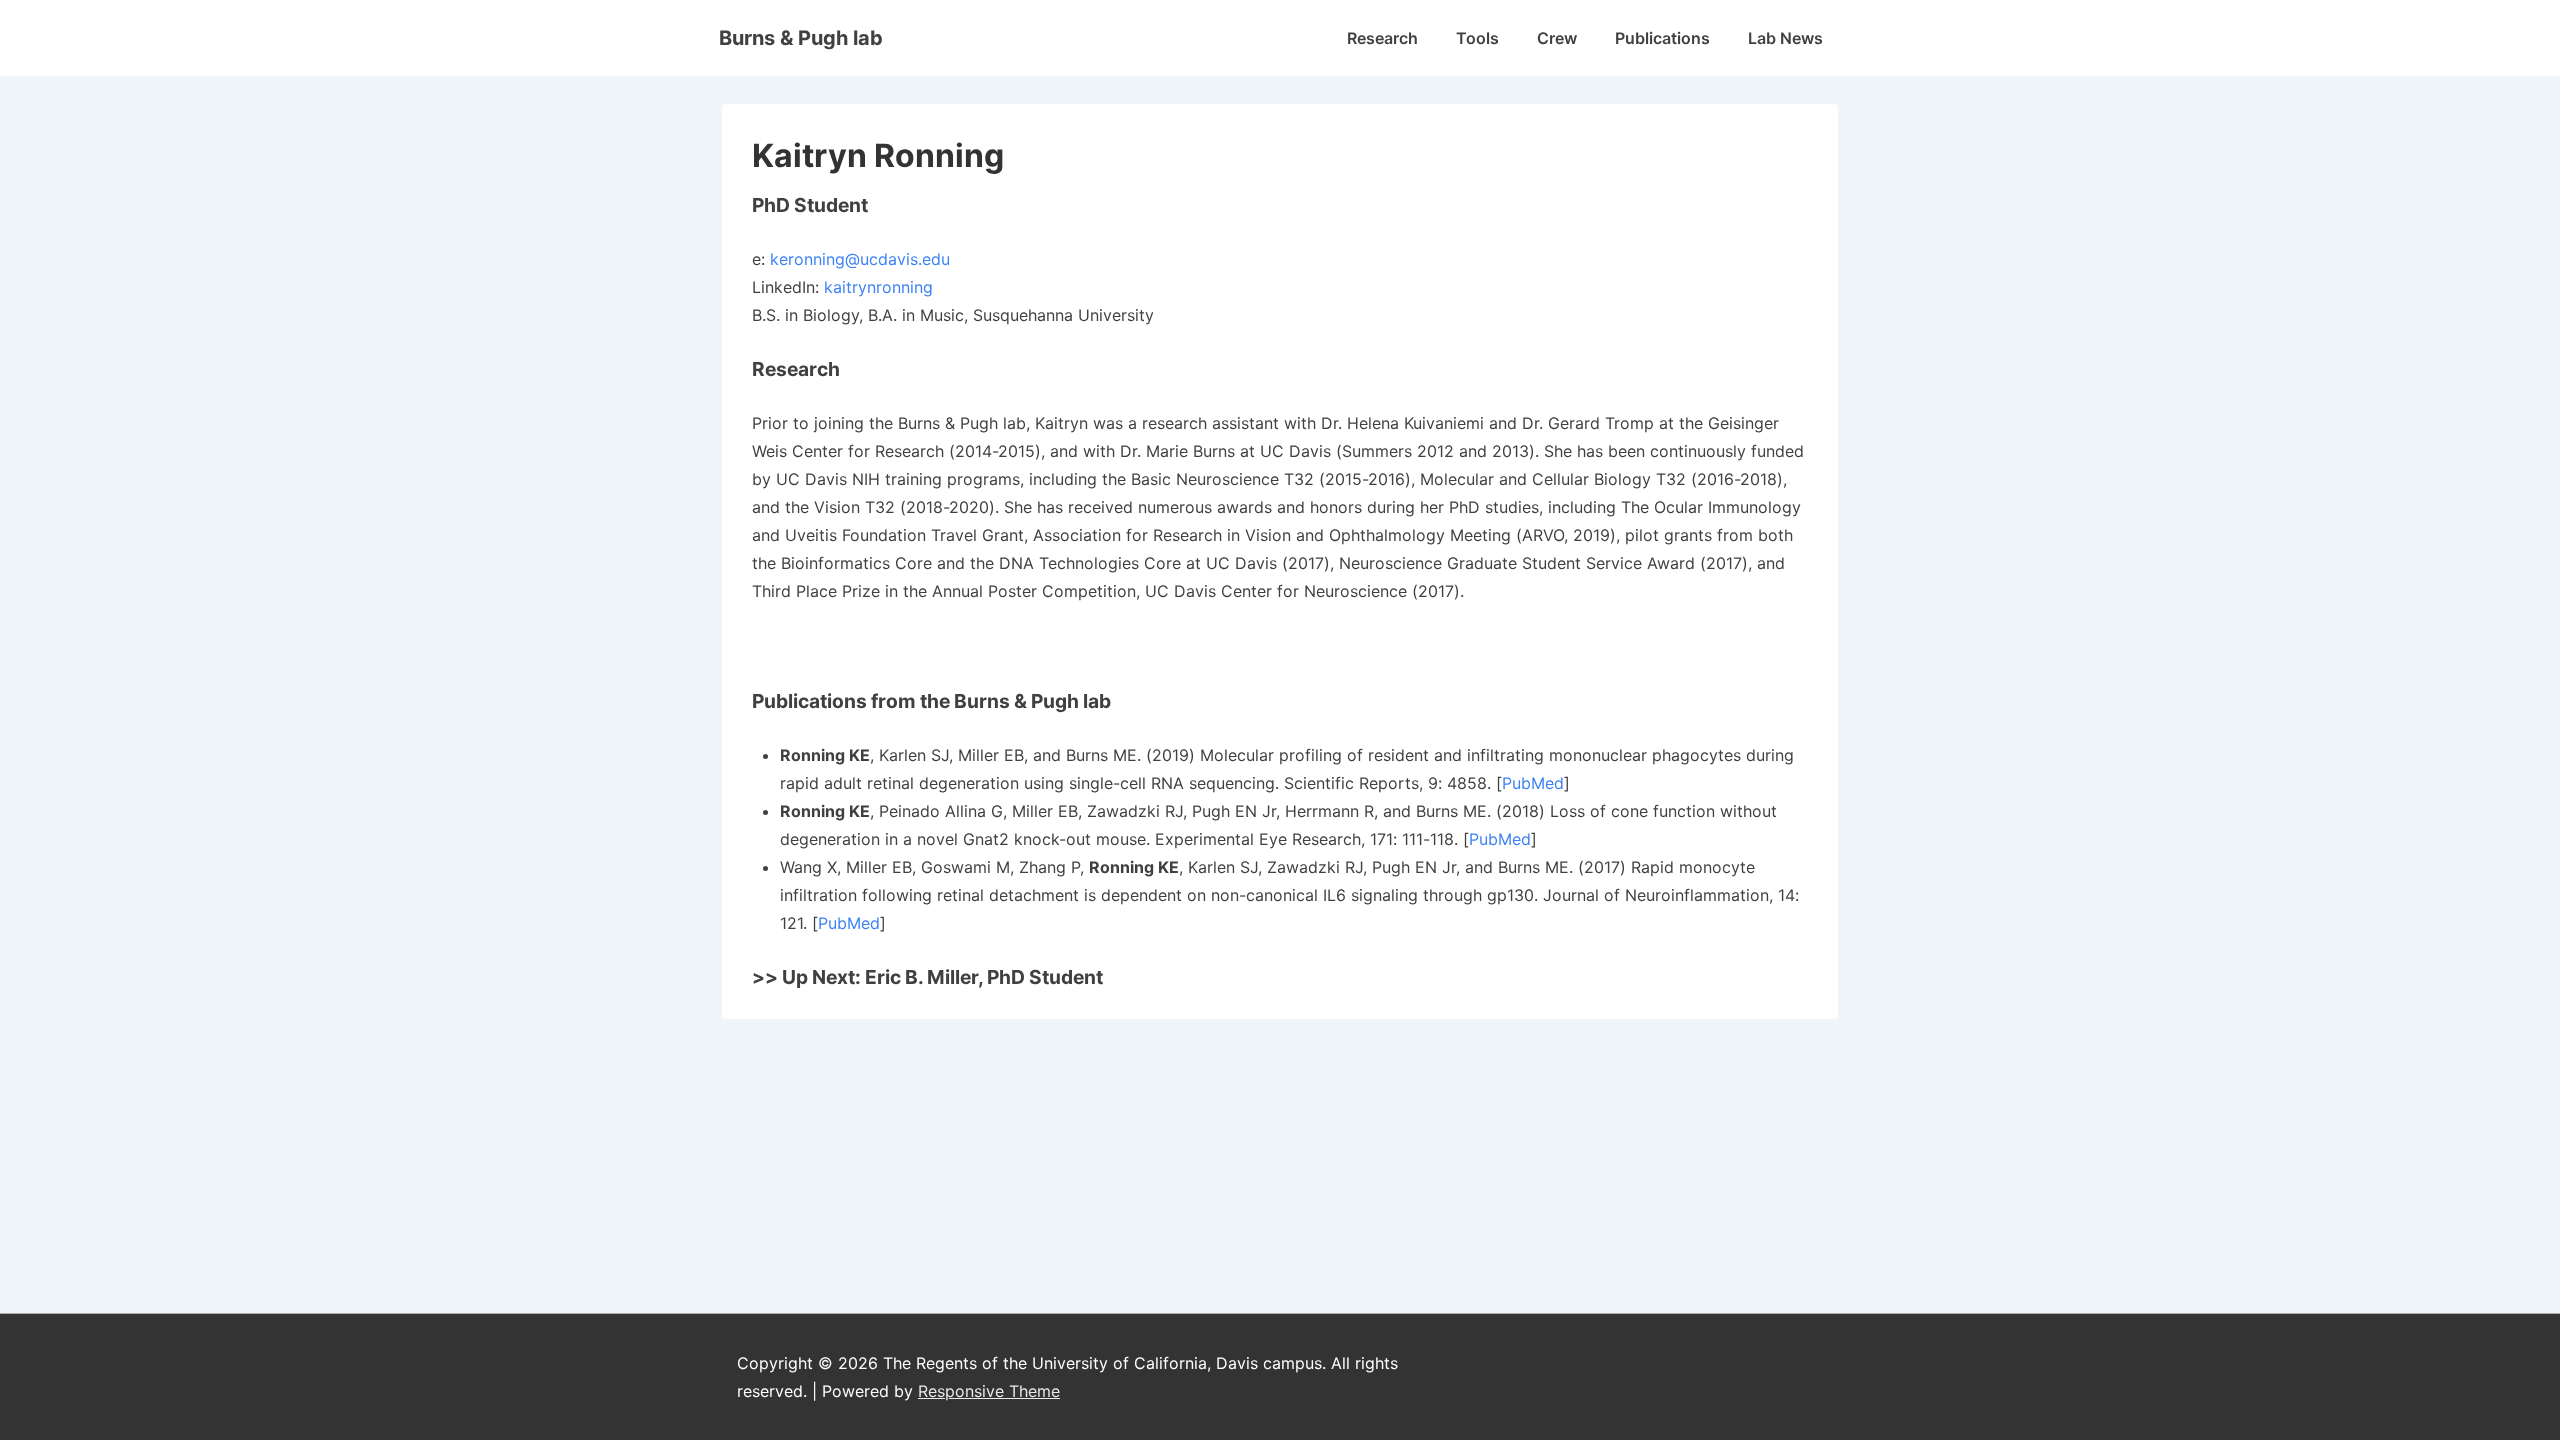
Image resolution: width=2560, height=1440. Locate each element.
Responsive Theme (989, 1391)
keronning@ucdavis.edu (860, 259)
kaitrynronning (878, 287)
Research (1382, 38)
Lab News (1785, 38)
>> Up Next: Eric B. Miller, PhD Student (927, 977)
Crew (1557, 38)
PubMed (1533, 783)
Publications (1662, 38)
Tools (1477, 38)
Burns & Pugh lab (801, 38)
